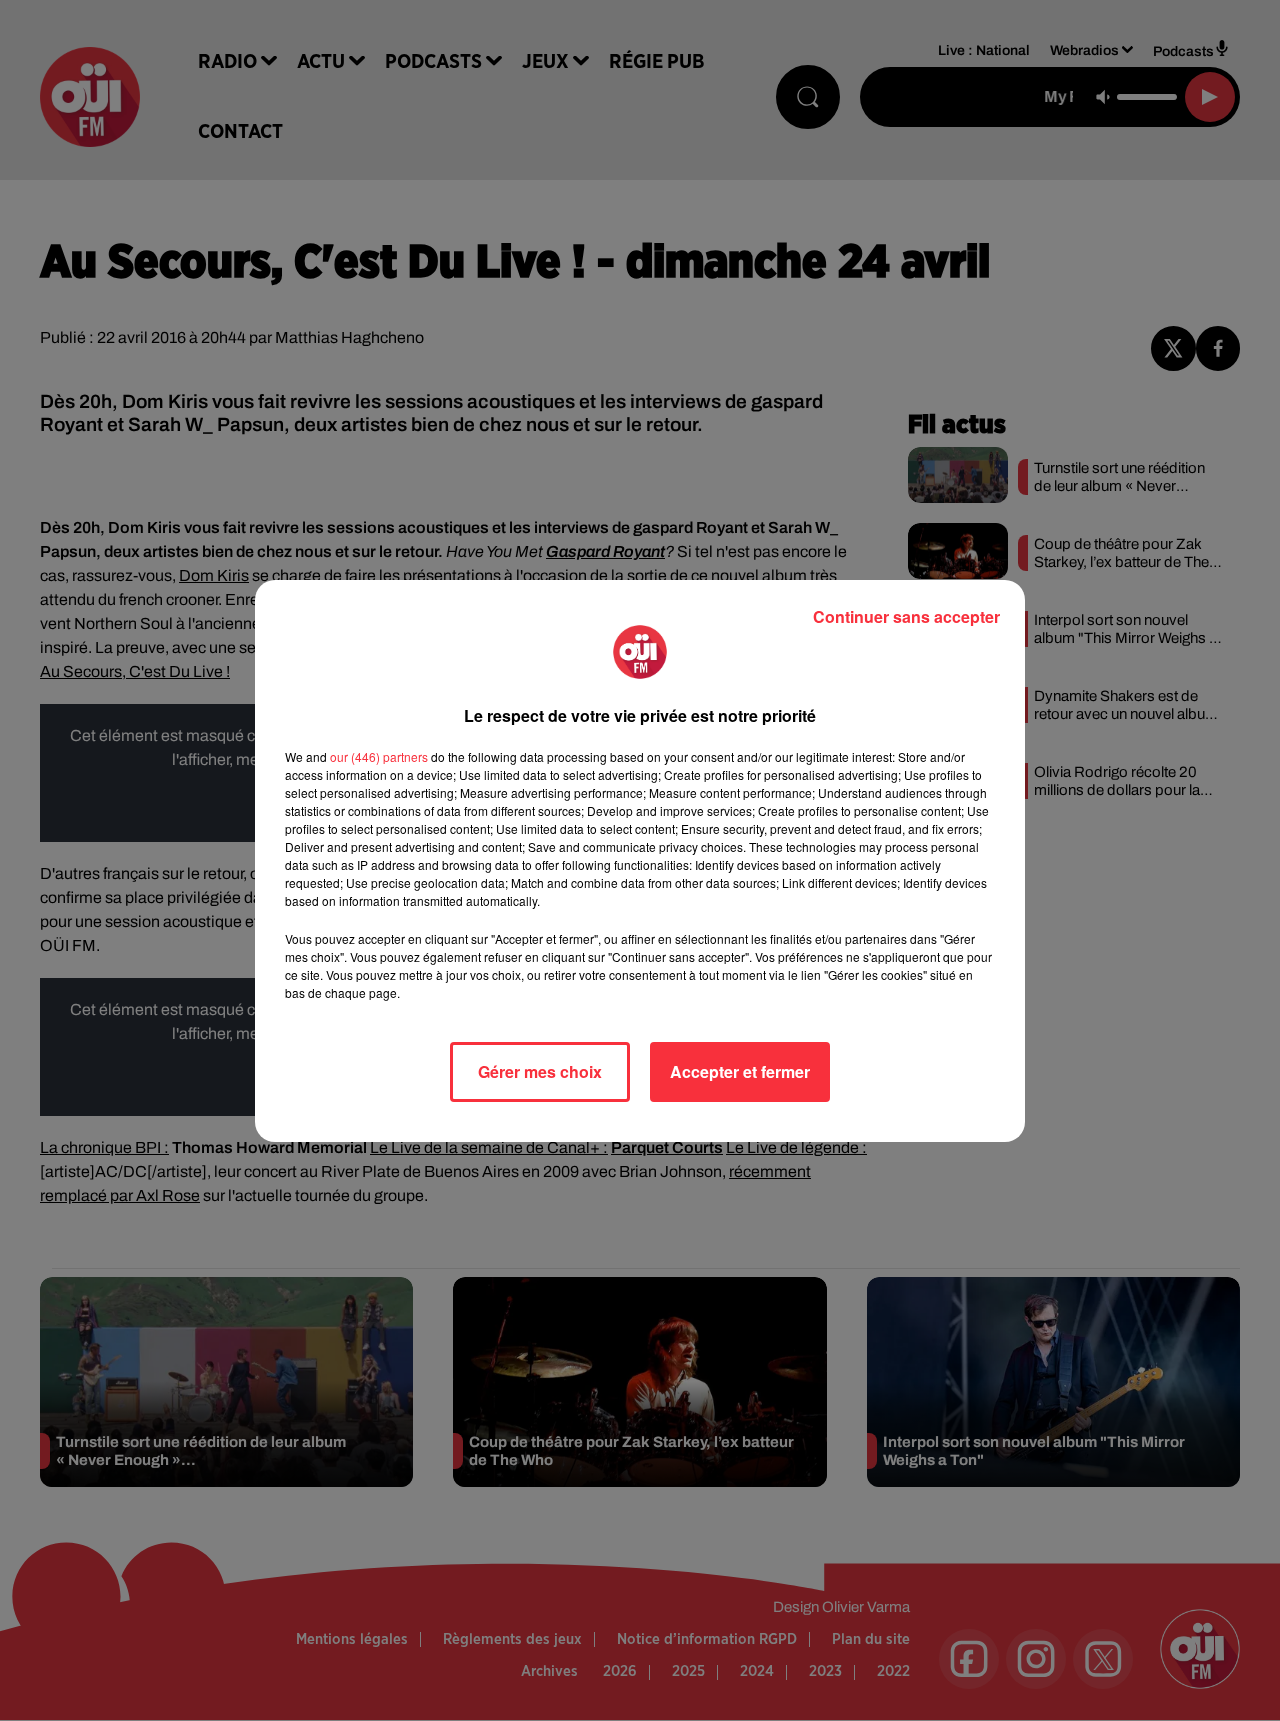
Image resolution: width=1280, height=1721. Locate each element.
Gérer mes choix (540, 1071)
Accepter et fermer (740, 1071)
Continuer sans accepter (906, 616)
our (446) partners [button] (379, 756)
